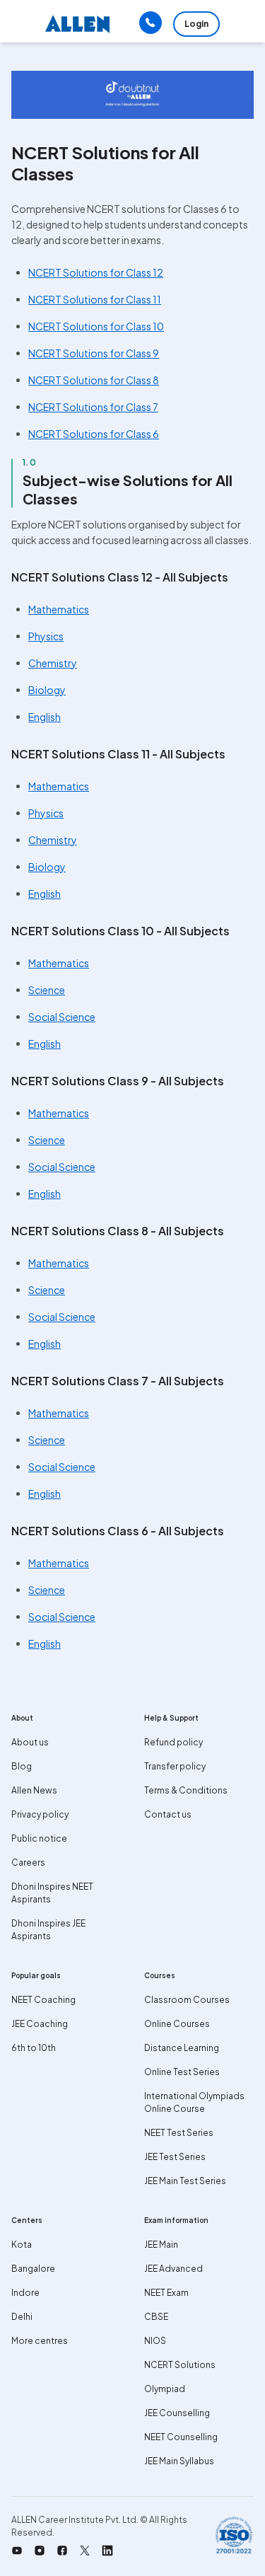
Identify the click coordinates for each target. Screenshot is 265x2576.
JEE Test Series (175, 2157)
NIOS (155, 2341)
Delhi (22, 2317)
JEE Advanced (173, 2269)
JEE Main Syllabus (179, 2461)
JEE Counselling (177, 2413)
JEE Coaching (40, 2024)
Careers (28, 1862)
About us (30, 1742)
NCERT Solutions (180, 2365)
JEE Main (161, 2245)
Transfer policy (175, 1766)
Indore (25, 2293)
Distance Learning (182, 2048)
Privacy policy (40, 1814)
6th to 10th (34, 2048)
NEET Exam (166, 2293)
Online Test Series (182, 2072)
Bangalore (33, 2269)
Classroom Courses (187, 2000)
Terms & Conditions (186, 1790)
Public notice (39, 1838)
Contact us (168, 1814)
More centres (40, 2341)
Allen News (34, 1790)
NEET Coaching (43, 2000)
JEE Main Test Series (185, 2181)
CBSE (156, 2317)
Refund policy (173, 1742)
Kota (22, 2245)
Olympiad (165, 2389)
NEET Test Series (179, 2133)
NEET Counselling (181, 2437)
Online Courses (177, 2024)
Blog (22, 1766)
